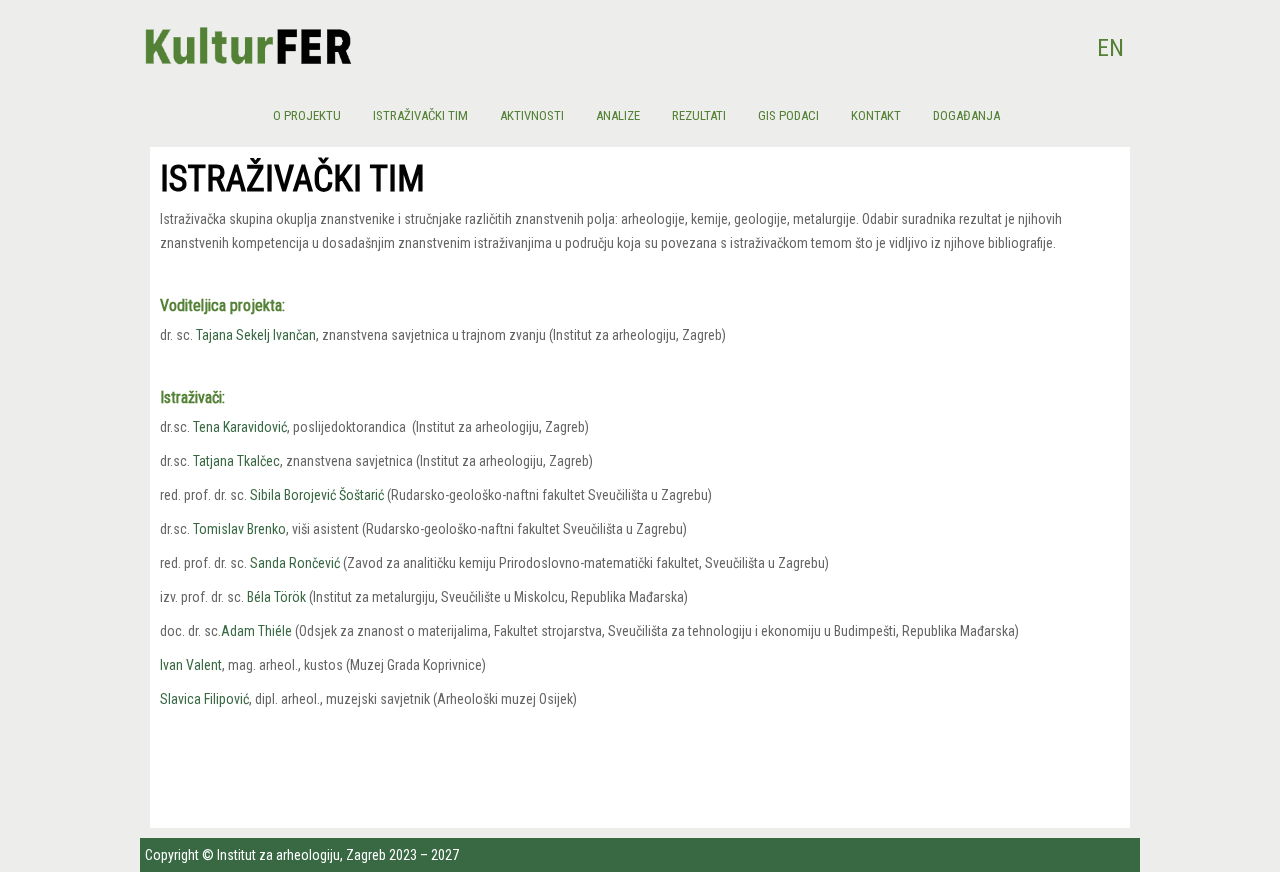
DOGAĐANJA (966, 115)
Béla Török (276, 597)
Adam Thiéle (256, 631)
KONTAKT (876, 115)
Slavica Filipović (204, 699)
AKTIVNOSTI (532, 115)
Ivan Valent (191, 665)
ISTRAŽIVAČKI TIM (420, 115)
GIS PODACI (788, 115)
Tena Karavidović (240, 427)
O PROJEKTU (307, 115)
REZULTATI (699, 115)
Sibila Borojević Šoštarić (317, 495)
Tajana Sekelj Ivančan (256, 335)
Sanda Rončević (295, 563)
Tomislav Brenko (239, 529)
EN (1110, 48)
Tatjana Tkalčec (236, 461)
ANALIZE (618, 115)
